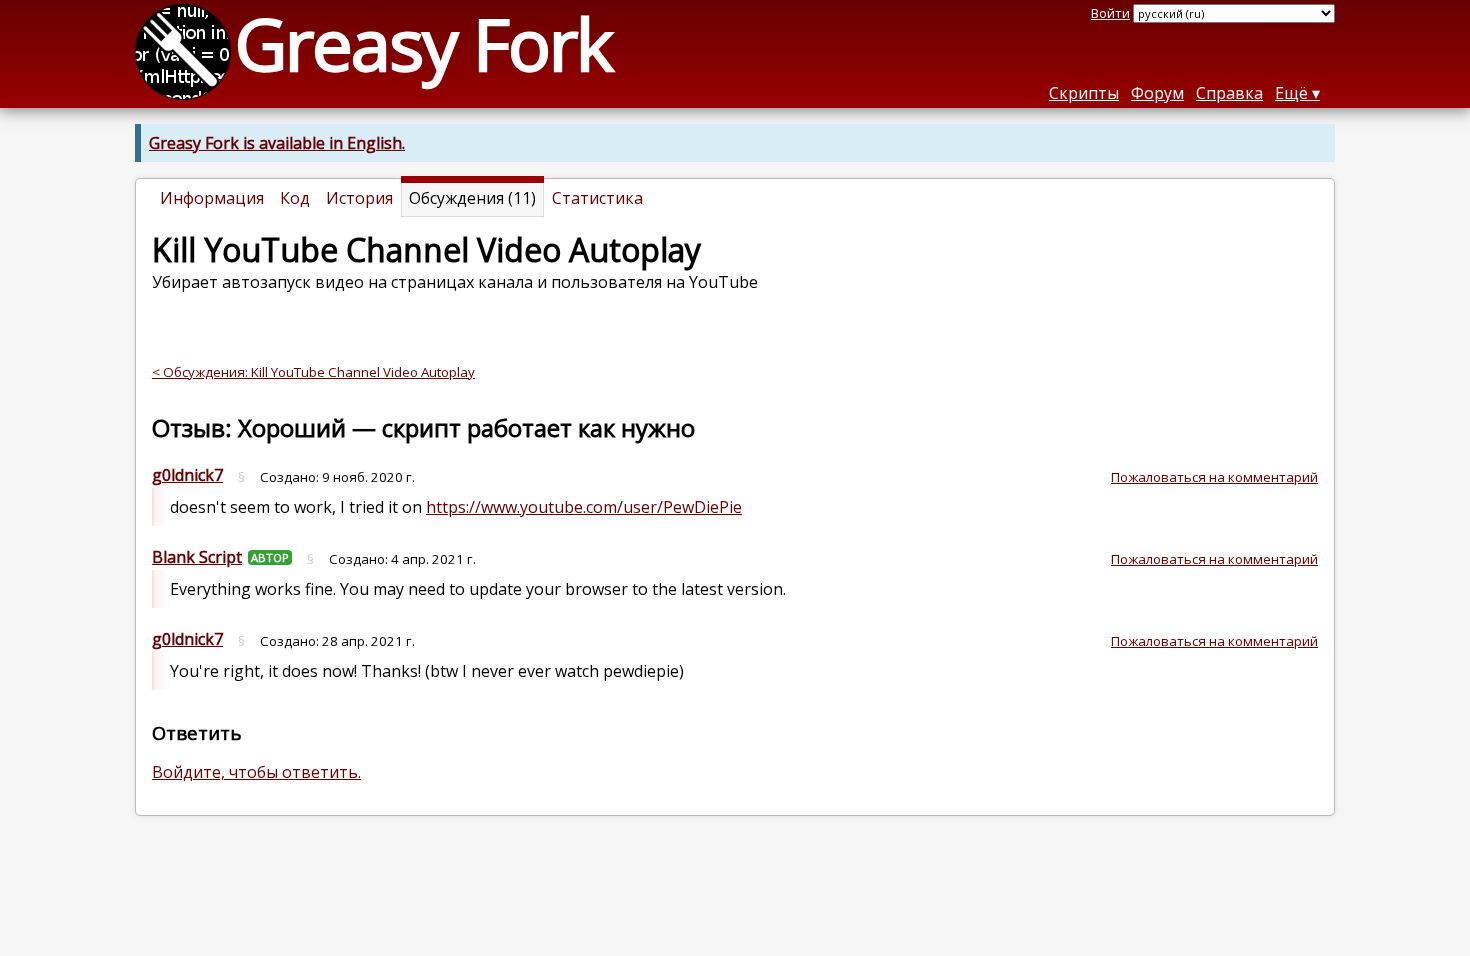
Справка (1229, 93)
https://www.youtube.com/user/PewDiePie (584, 507)
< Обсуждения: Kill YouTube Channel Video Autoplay (313, 372)
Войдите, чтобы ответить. (256, 772)
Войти (1110, 13)
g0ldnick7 (187, 475)
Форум (1157, 93)
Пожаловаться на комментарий (1214, 477)
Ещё (1291, 93)
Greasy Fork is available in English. (277, 143)
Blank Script (197, 557)
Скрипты (1084, 93)
